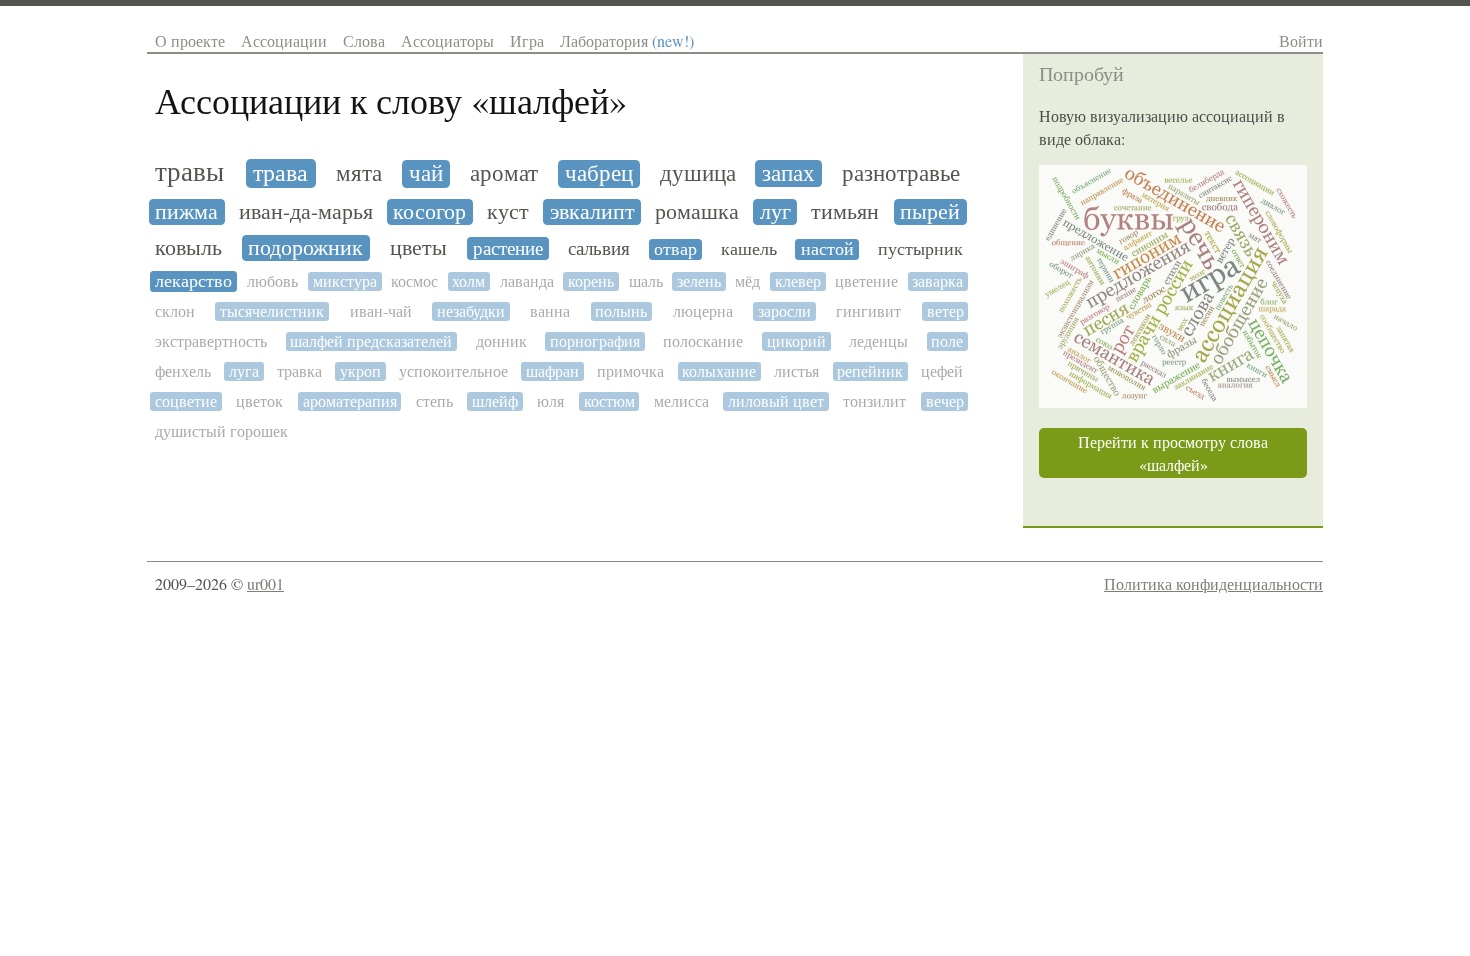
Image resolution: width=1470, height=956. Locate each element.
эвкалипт (592, 212)
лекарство (193, 281)
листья (796, 371)
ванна (550, 311)
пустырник (920, 249)
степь (434, 401)
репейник (870, 371)
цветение (866, 281)
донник (501, 341)
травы (189, 172)
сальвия (599, 249)
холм (468, 281)
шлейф (495, 401)
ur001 (265, 583)
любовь (272, 281)
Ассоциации (284, 40)
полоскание (703, 341)
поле (947, 341)
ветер (945, 311)
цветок (259, 401)
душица (698, 173)
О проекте (190, 40)
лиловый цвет (776, 401)
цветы (418, 248)
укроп (360, 371)
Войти (1301, 40)
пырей (930, 212)
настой (827, 249)
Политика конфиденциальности (1213, 583)
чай (426, 174)
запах (788, 173)
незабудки (471, 311)
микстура (345, 281)
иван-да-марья (306, 212)
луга (244, 371)
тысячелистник (272, 311)
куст (508, 212)
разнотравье (901, 173)
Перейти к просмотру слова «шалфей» (1173, 453)
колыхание (719, 371)
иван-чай (381, 311)
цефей (942, 371)
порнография (595, 341)
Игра (527, 40)
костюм (609, 401)
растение (508, 248)
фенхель (183, 371)
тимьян (845, 212)
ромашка (697, 212)
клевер (798, 281)
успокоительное (453, 371)
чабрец (599, 174)
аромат (504, 174)
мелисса (681, 401)
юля (550, 401)
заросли (784, 311)
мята (359, 174)
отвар (675, 249)
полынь (621, 311)
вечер (945, 401)
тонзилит (874, 401)
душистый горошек (221, 431)
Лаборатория (627, 40)
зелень (699, 281)
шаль (646, 281)
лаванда (527, 281)
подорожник (305, 248)
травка (299, 371)
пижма (186, 212)
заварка (937, 281)
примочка (630, 371)
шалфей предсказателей (371, 341)
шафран (552, 371)
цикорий (796, 341)
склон (175, 311)
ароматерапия (350, 401)
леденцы (878, 341)
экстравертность (211, 341)
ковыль (188, 248)
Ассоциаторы (447, 40)
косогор (429, 212)
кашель (749, 249)
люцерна (703, 311)
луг (775, 212)
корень (591, 281)
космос (414, 281)
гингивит (868, 311)
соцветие (186, 401)
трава (280, 173)
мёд (747, 281)
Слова (364, 40)
